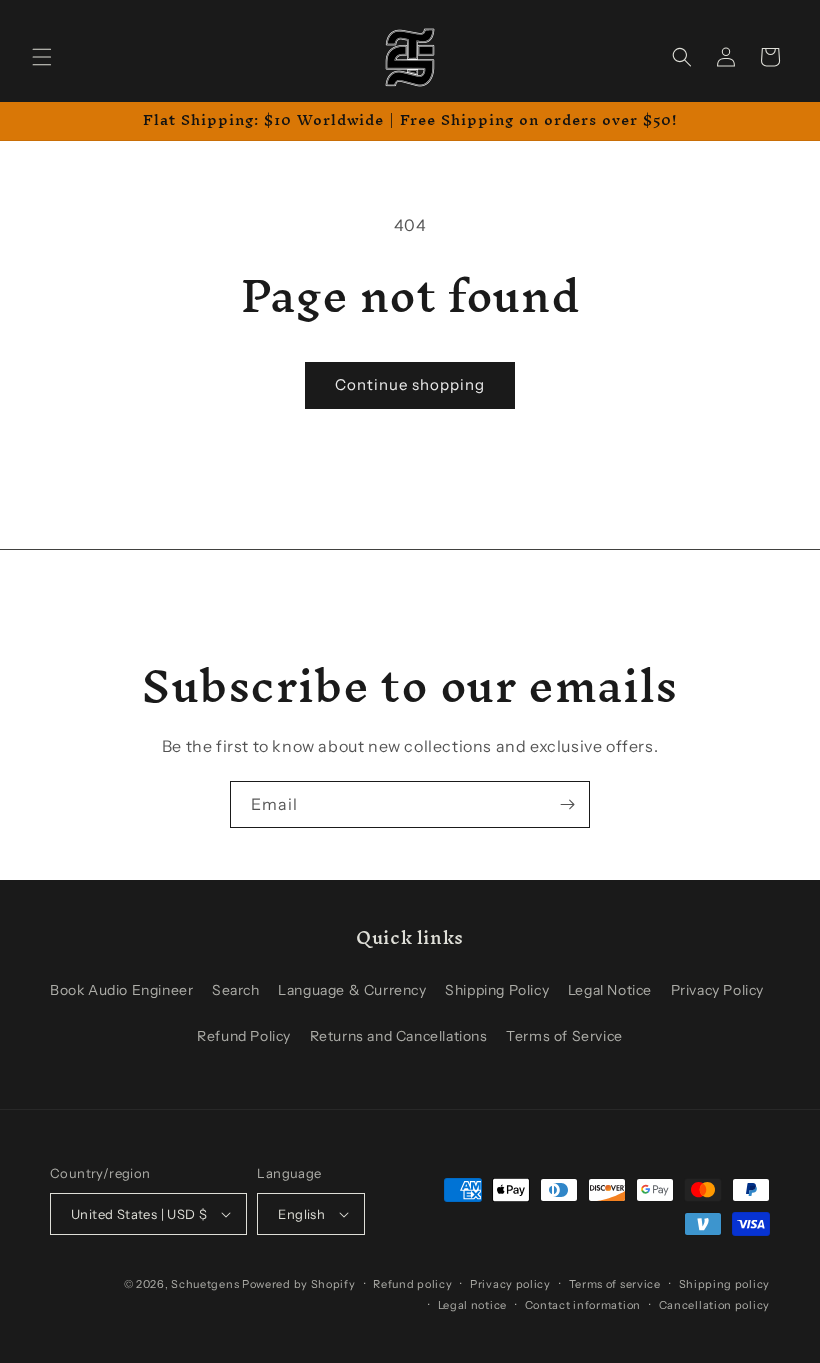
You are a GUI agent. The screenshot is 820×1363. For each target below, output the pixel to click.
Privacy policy (510, 1284)
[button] (42, 57)
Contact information (583, 1305)
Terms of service (615, 1284)
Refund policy (412, 1284)
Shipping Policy (497, 990)
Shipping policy (725, 1284)
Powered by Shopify (299, 1284)
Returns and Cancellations (399, 1036)
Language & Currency (352, 990)
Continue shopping (410, 384)
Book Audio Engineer (121, 990)
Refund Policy (244, 1036)
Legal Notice (610, 990)
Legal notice (472, 1305)
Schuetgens (205, 1284)
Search (236, 990)
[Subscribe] (567, 804)
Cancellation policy (714, 1305)
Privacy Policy (717, 990)
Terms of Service (564, 1036)
